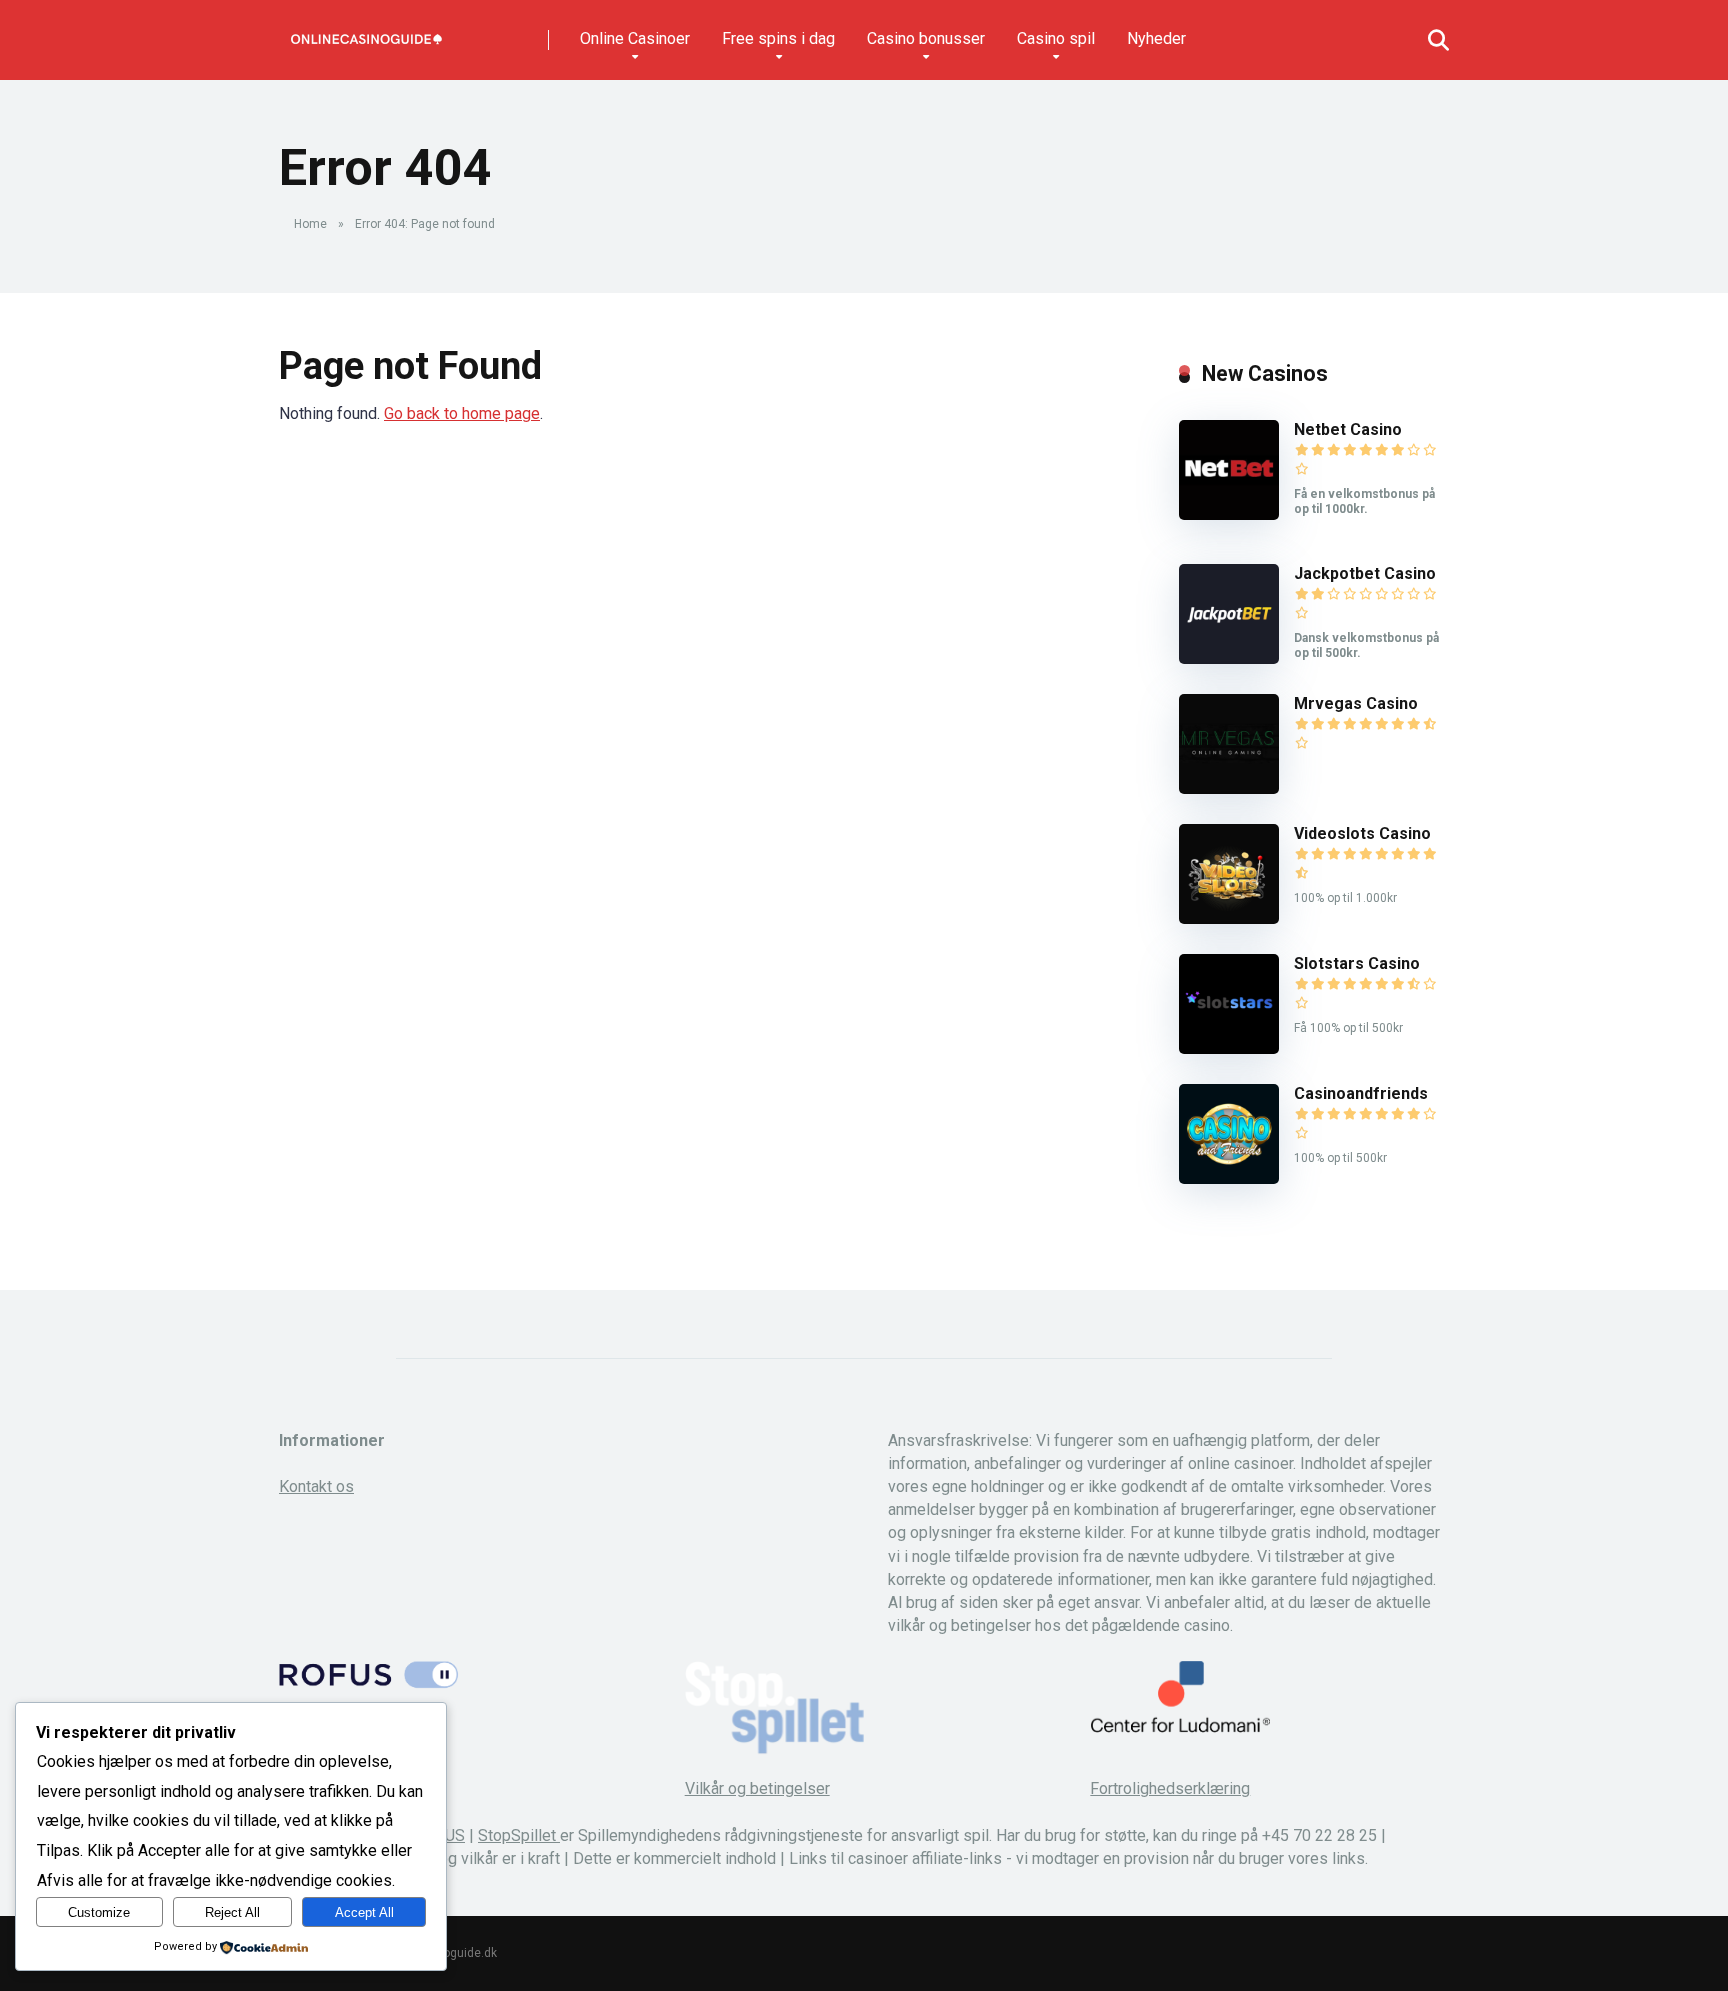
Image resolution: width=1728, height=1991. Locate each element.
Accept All (364, 1912)
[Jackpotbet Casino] (1229, 658)
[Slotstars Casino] (1229, 1048)
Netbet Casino (1348, 429)
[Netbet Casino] (1229, 514)
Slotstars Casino (1357, 963)
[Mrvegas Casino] (1229, 788)
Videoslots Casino (1362, 833)
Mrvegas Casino (1356, 703)
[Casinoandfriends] (1229, 1178)
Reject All (232, 1912)
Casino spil (1056, 38)
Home (310, 224)
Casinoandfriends (1361, 1093)
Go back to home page (462, 413)
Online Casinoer (635, 38)
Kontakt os (316, 1486)
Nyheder (1156, 38)
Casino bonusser (926, 38)
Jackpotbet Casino (1365, 573)
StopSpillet (519, 1835)
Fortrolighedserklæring (1170, 1788)
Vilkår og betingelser (757, 1788)
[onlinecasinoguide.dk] (366, 32)
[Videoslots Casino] (1229, 918)
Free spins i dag (778, 38)
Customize (99, 1912)
